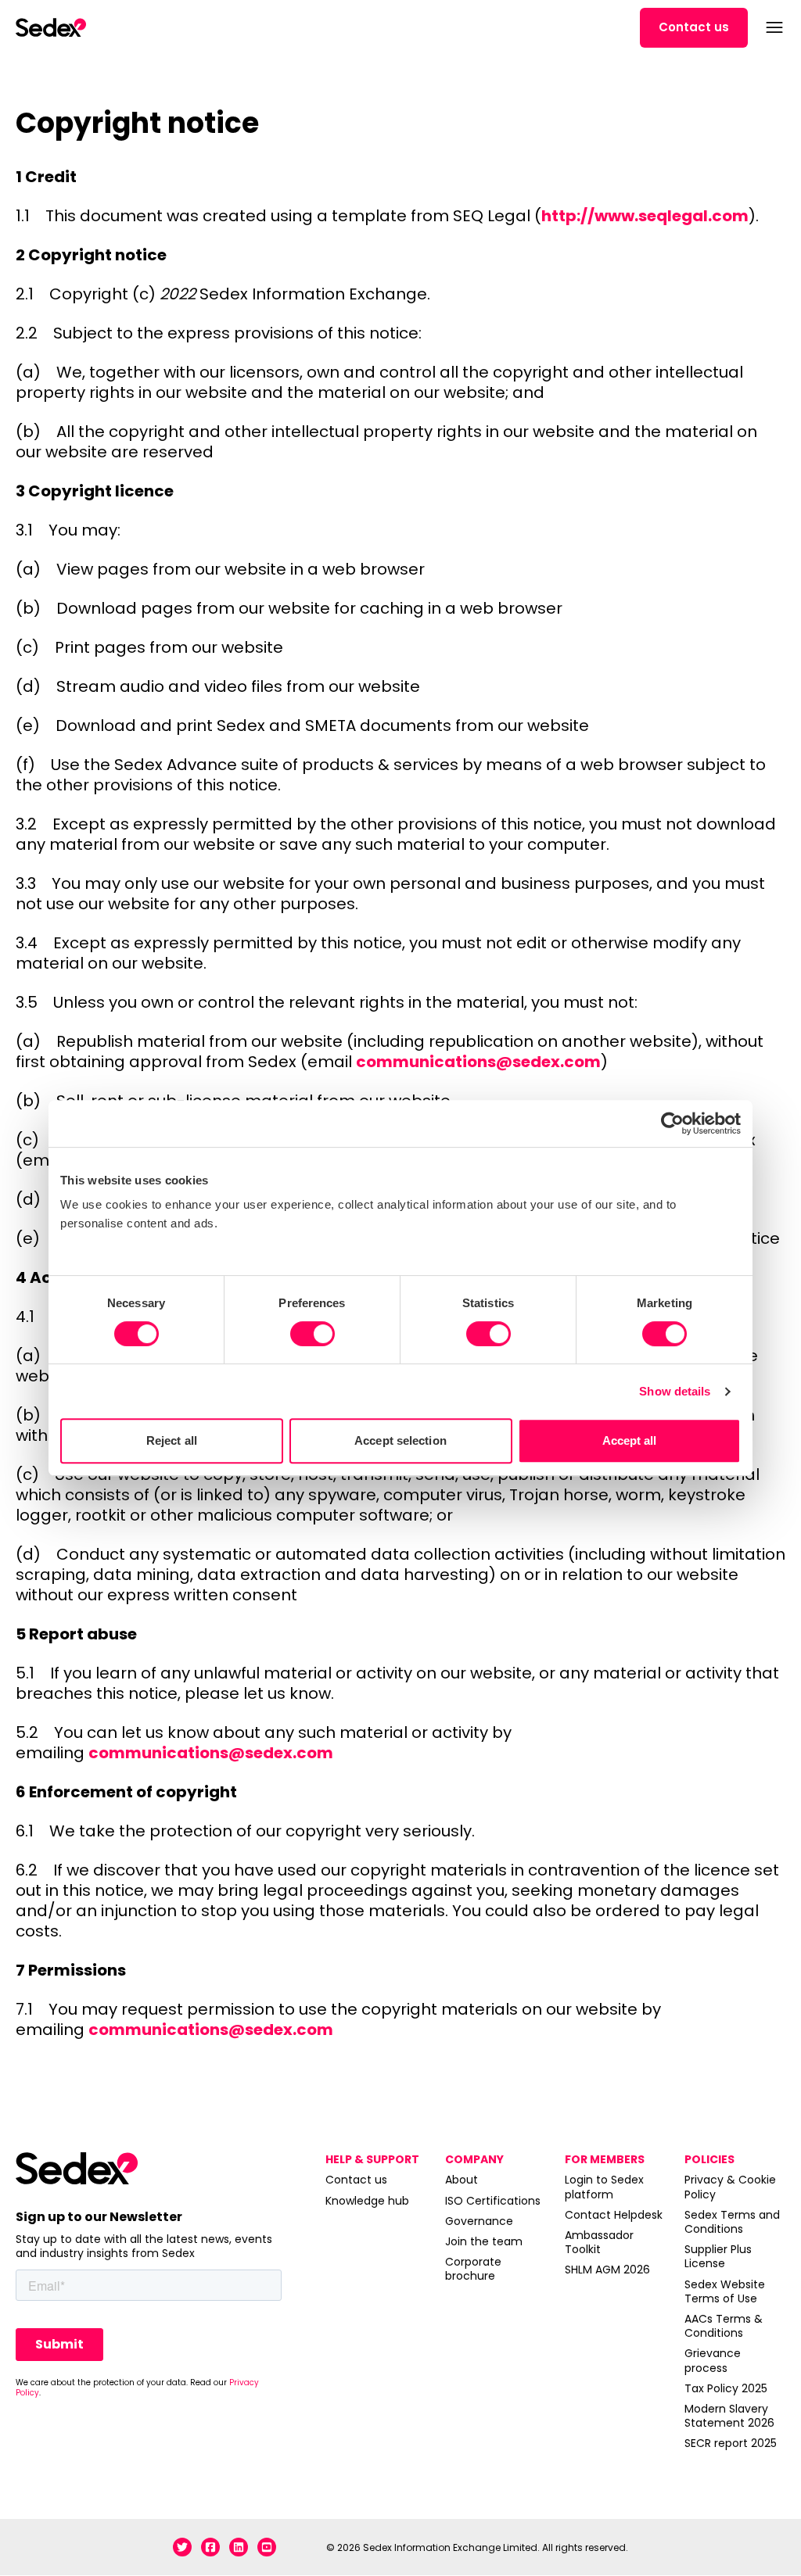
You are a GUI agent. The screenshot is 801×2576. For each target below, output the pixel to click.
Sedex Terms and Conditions (732, 2222)
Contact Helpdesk (614, 2215)
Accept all (630, 1440)
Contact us (694, 27)
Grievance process (713, 2360)
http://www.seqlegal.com (645, 216)
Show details (675, 1391)
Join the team (484, 2241)
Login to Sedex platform (604, 2187)
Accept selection (400, 1440)
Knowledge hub (367, 2201)
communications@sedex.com (478, 1062)
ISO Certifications (493, 2201)
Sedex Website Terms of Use (725, 2291)
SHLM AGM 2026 (607, 2270)
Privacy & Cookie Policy (730, 2187)
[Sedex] (51, 27)
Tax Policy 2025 (726, 2388)
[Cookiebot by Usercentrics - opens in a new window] (672, 1123)
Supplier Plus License (718, 2256)
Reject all (172, 1440)
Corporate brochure (473, 2269)
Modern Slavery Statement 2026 (729, 2416)
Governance (479, 2221)
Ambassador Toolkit (599, 2242)
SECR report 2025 (731, 2443)
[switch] (312, 1334)
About (462, 2180)
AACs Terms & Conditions (724, 2326)
